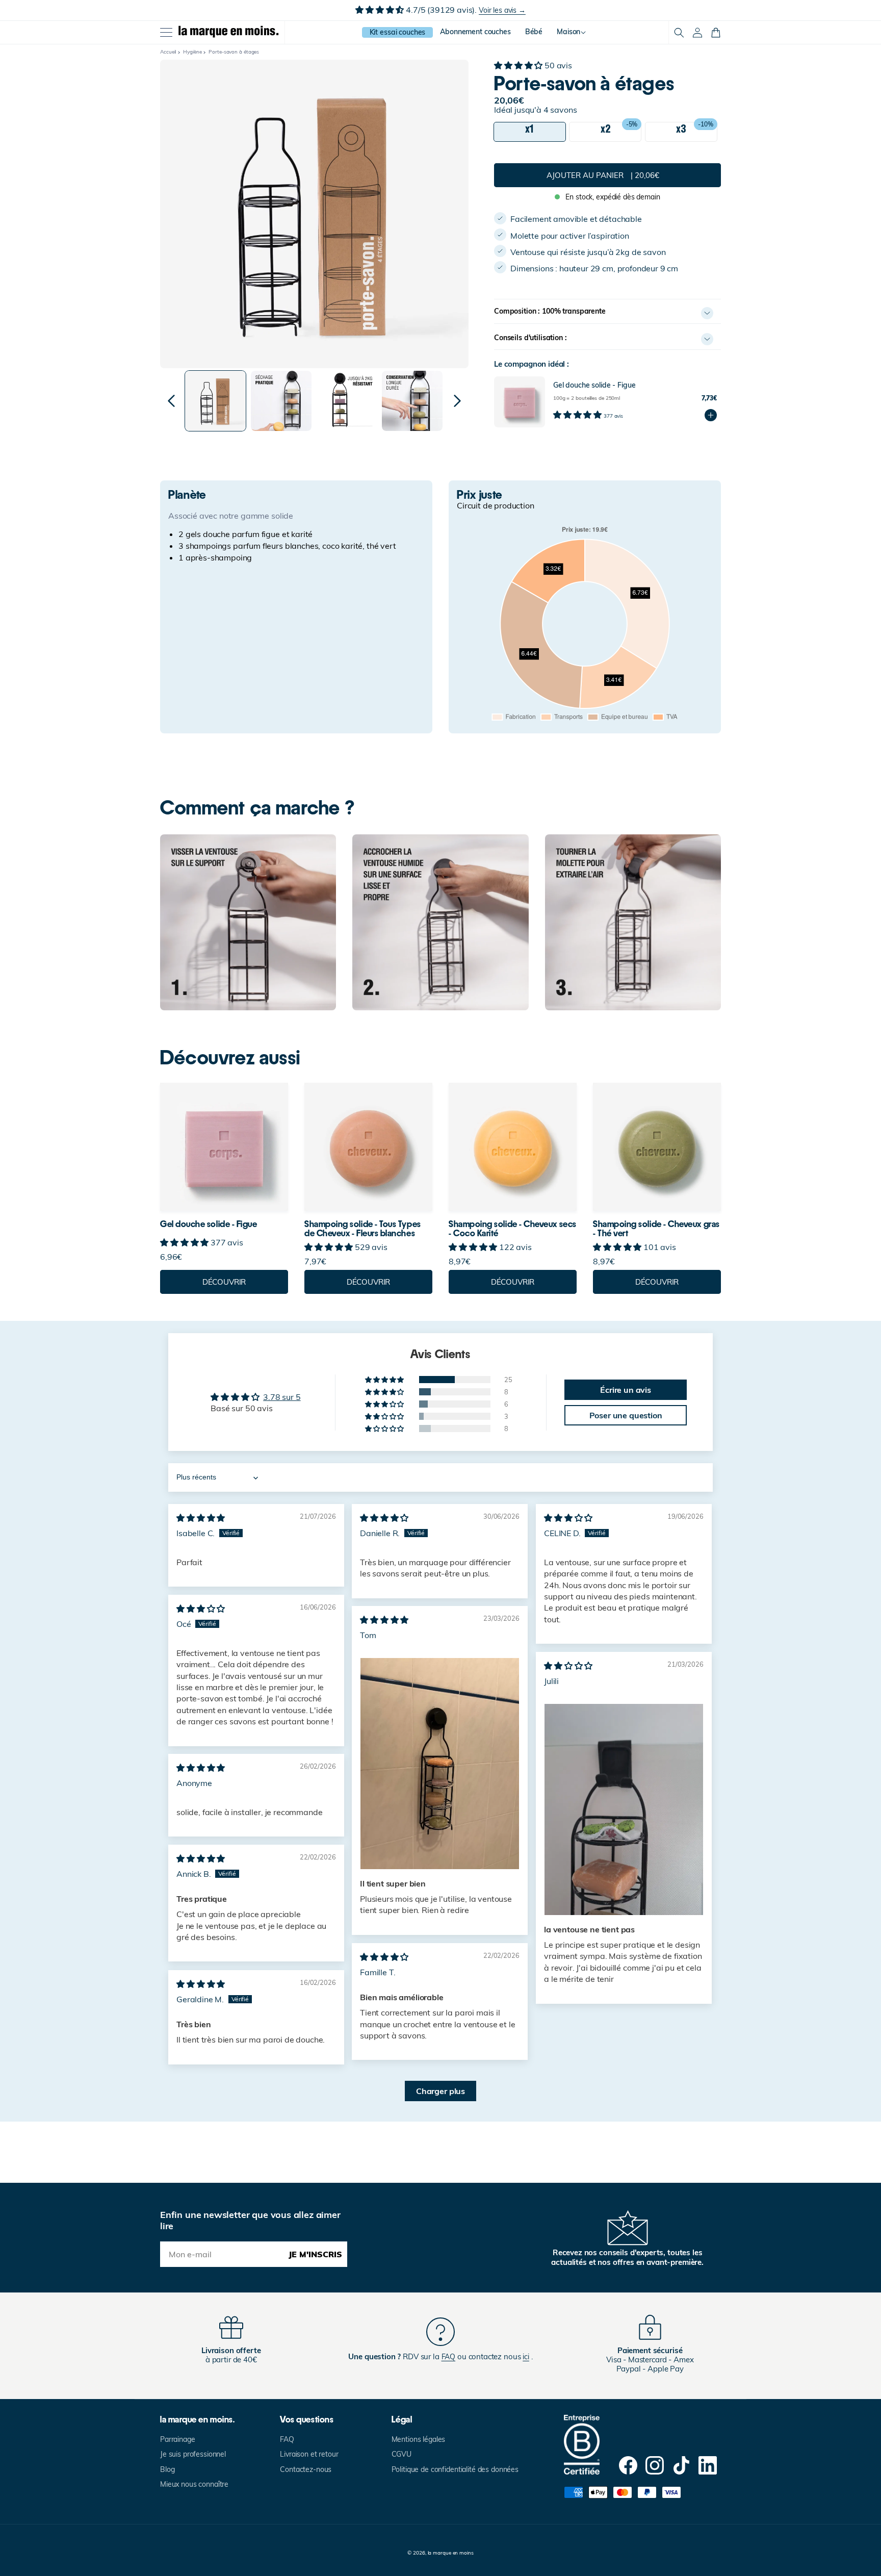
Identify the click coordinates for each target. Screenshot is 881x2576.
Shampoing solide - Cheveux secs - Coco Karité (513, 1229)
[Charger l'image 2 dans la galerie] (281, 401)
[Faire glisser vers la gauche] (171, 401)
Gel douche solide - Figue (209, 1224)
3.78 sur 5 (282, 1397)
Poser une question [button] (626, 1415)
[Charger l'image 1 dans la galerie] (215, 401)
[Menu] (166, 33)
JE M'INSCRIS (315, 2254)
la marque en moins (451, 2553)
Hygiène (192, 52)
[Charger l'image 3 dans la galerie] (347, 401)
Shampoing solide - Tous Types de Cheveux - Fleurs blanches (363, 1229)
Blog (167, 2469)
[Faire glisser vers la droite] (457, 401)
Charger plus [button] (440, 2091)
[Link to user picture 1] (440, 1764)
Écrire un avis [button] (626, 1390)
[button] (679, 33)
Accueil (168, 52)
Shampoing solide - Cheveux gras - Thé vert (656, 1229)
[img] (201, 1518)
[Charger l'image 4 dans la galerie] (412, 401)
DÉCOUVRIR (224, 1282)
